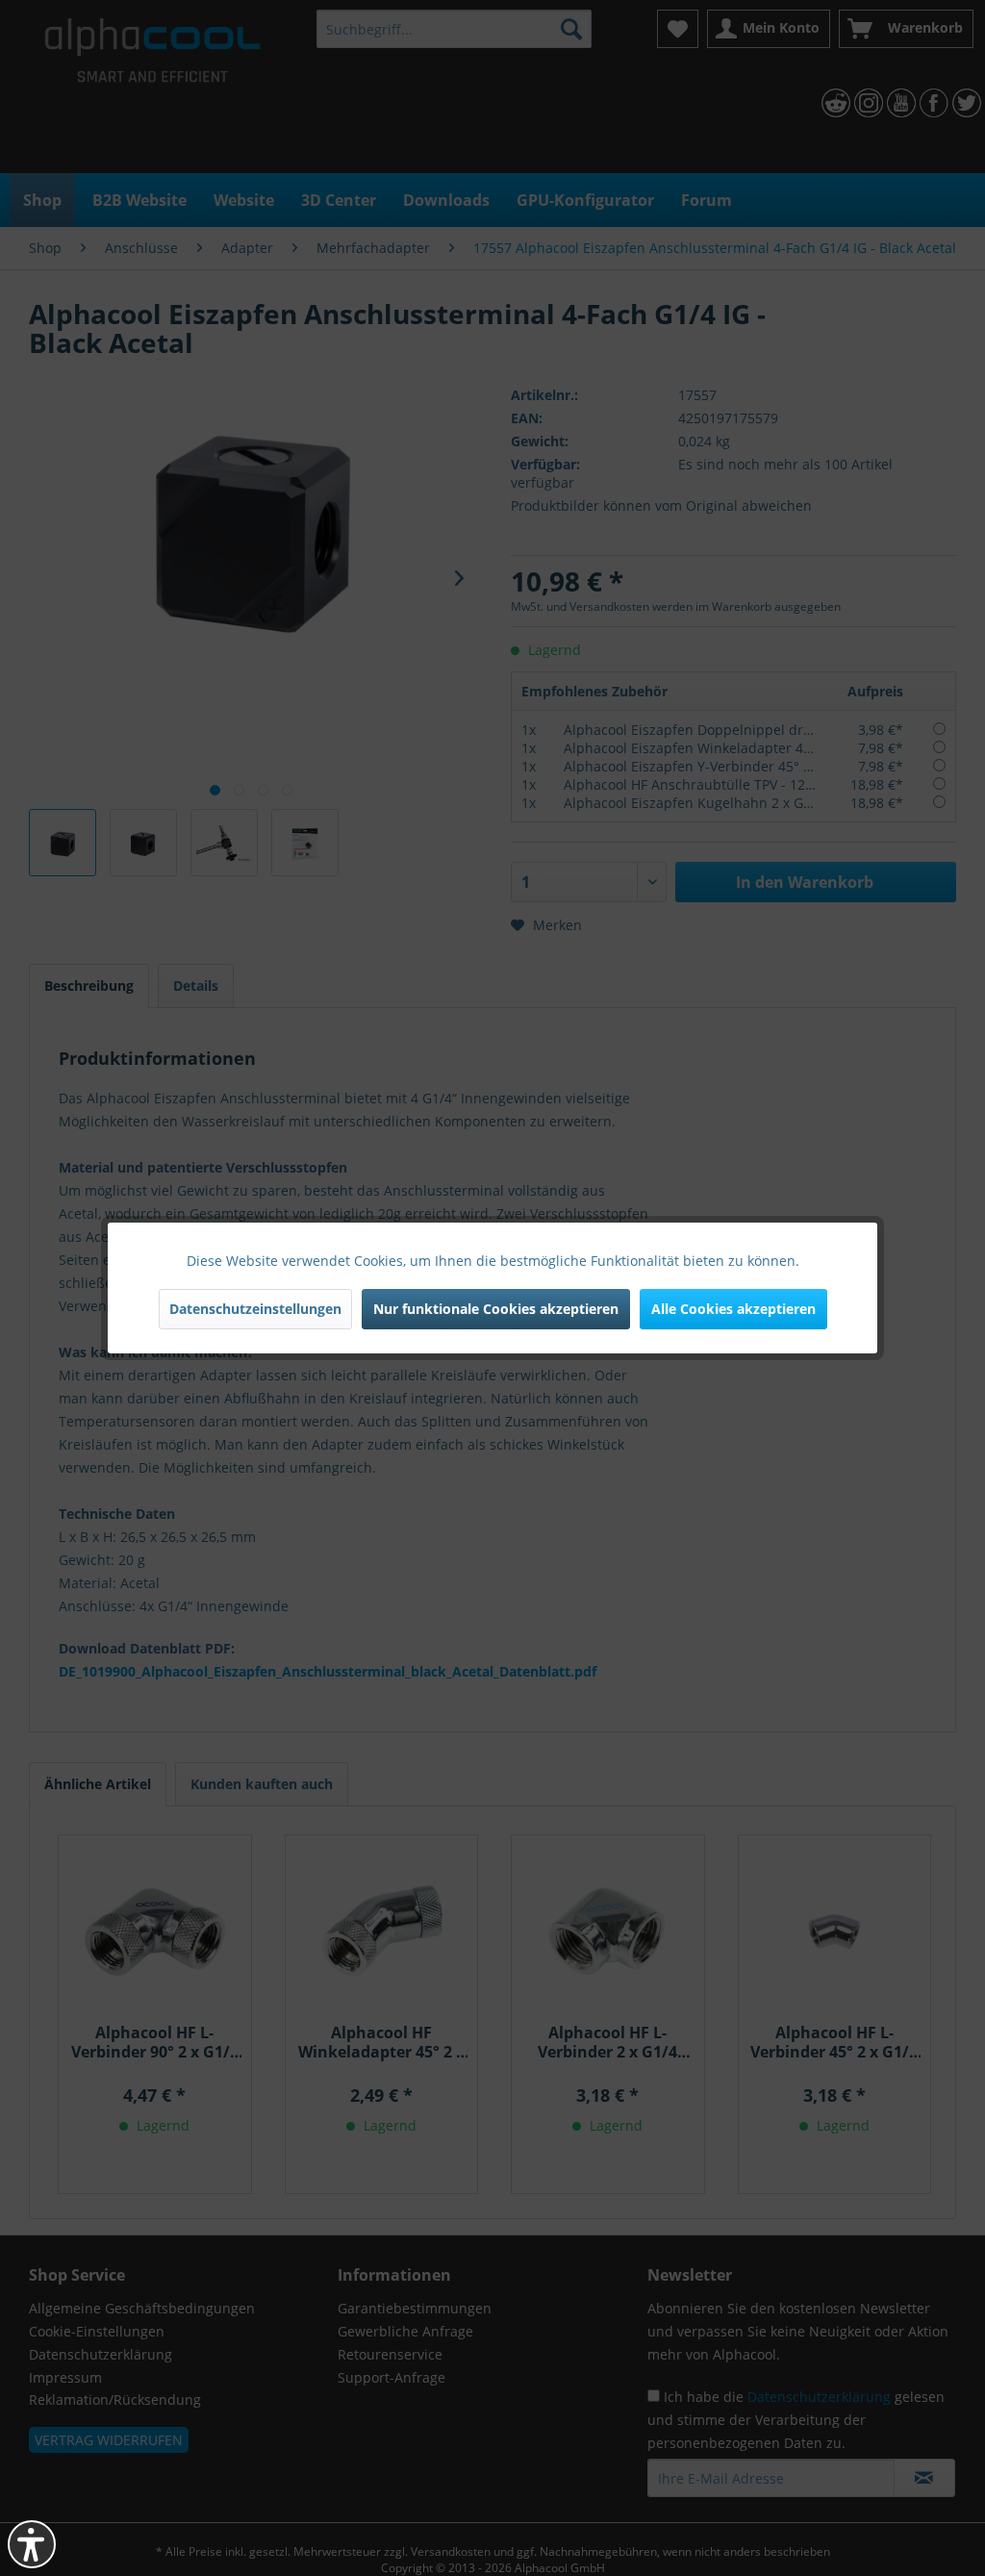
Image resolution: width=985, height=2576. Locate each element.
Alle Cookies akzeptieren (733, 1309)
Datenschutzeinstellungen (255, 1309)
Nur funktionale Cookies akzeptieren (496, 1309)
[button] (32, 2544)
